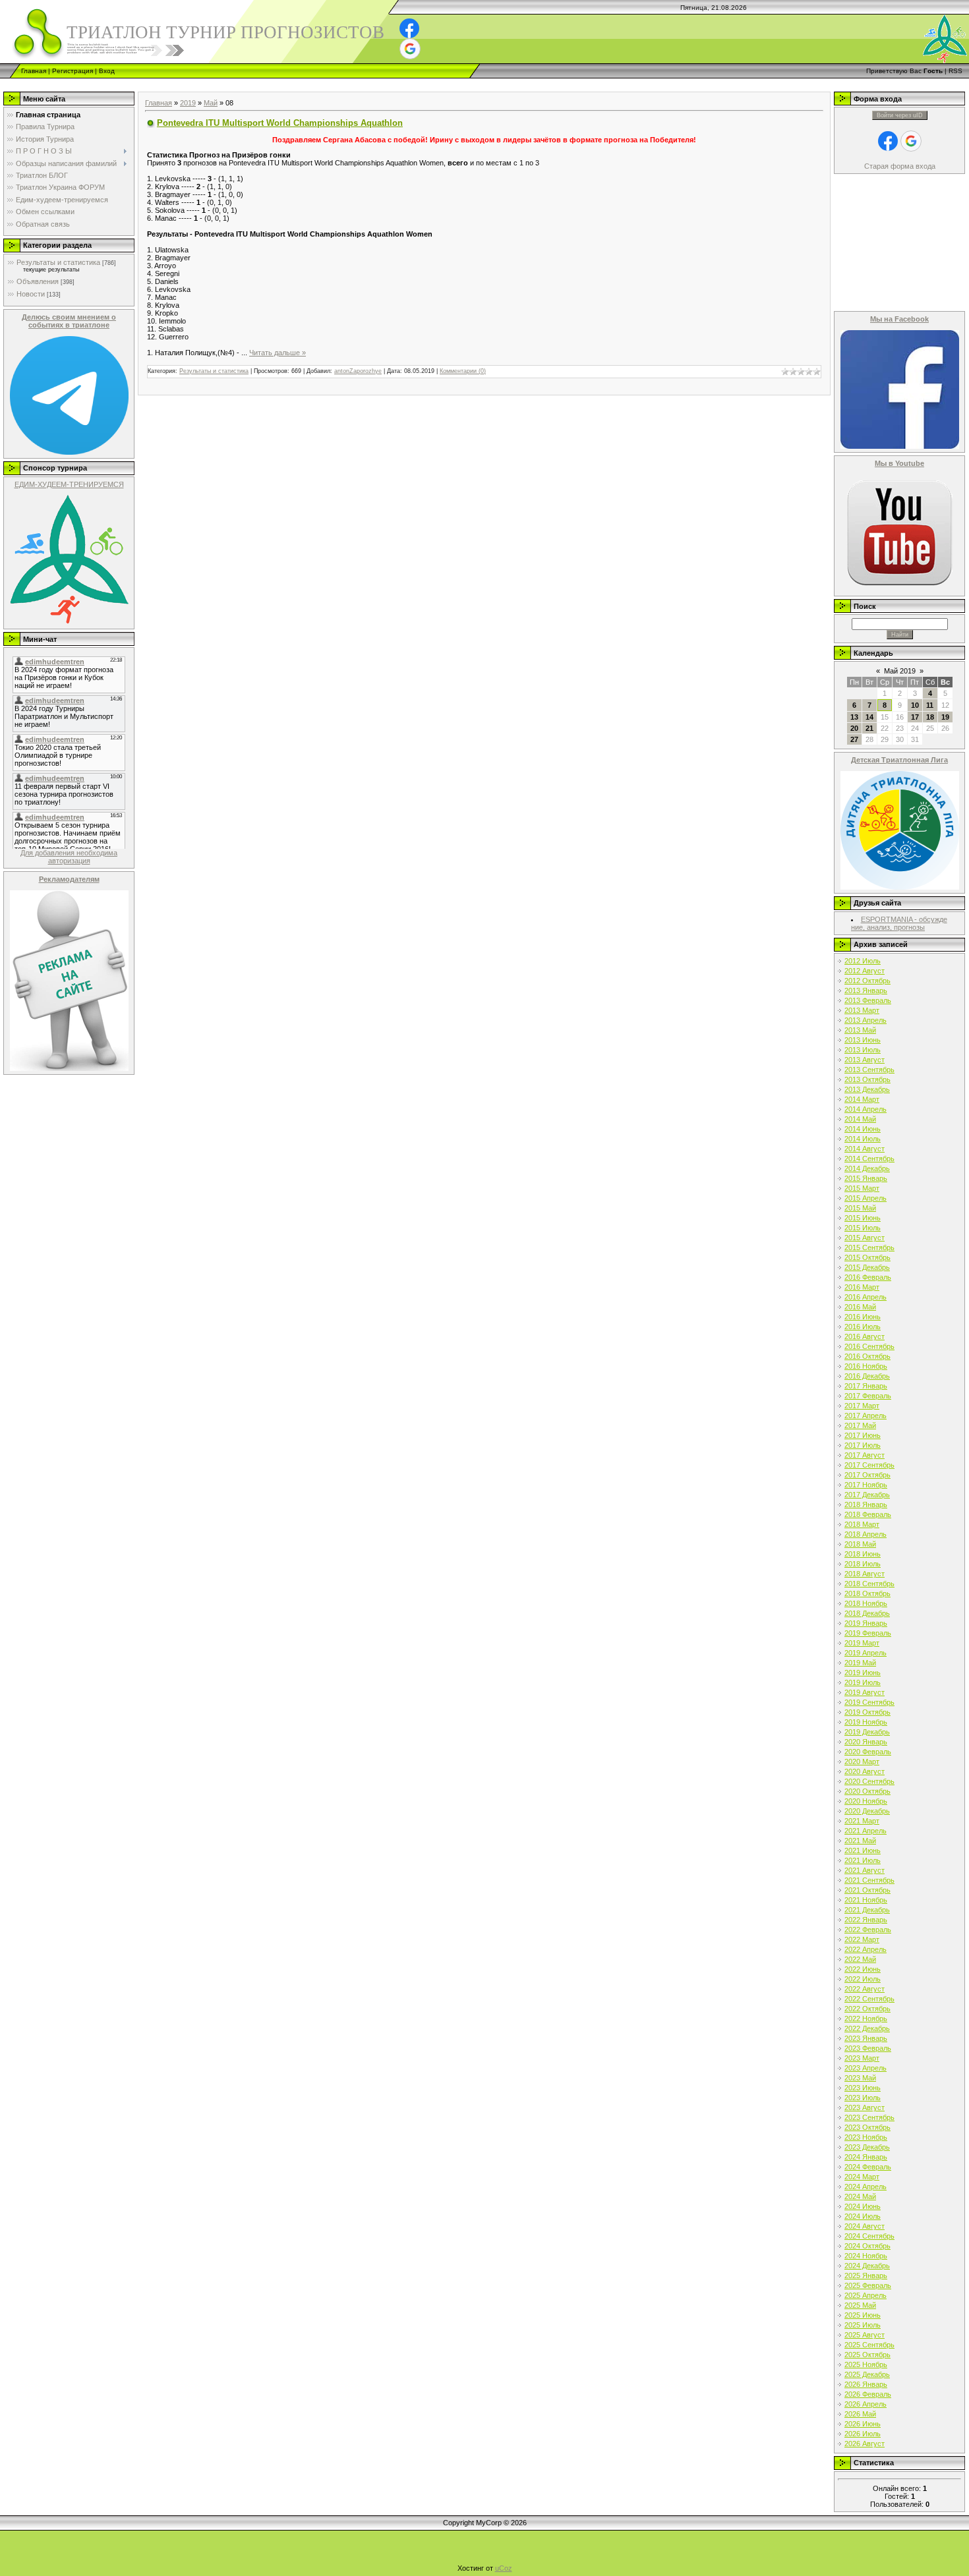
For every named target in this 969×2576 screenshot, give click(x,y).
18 (930, 717)
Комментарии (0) (463, 371)
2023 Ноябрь (866, 2137)
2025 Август (865, 2335)
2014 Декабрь (867, 1168)
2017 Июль (863, 1445)
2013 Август (865, 1060)
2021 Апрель (866, 1831)
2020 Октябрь (867, 1791)
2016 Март (862, 1287)
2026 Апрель (866, 2404)
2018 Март (862, 1524)
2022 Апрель (866, 1949)
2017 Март (862, 1406)
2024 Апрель (866, 2187)
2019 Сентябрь (869, 1702)
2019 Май (860, 1663)
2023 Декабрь (867, 2147)
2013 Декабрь (867, 1089)
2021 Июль (863, 1860)
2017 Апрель (866, 1416)
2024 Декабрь (867, 2266)
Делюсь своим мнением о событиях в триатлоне (69, 321)
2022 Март (862, 1939)
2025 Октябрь (867, 2355)
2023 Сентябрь (869, 2117)
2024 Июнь (863, 2206)
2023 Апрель (866, 2068)
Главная (34, 71)
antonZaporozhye (358, 371)
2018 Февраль (868, 1514)
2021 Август (865, 1870)
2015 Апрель (866, 1198)
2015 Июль (863, 1228)
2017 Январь (866, 1386)
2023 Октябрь (867, 2127)
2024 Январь (866, 2157)
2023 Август (865, 2107)
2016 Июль (863, 1327)
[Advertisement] (240, 83)
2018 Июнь (863, 1554)
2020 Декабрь (867, 1811)
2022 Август (865, 1989)
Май (211, 103)
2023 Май (860, 2078)
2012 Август (865, 971)
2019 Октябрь (867, 1712)
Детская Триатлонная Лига (899, 760)
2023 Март (862, 2058)
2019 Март (862, 1643)
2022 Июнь (863, 1969)
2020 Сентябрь (869, 1781)
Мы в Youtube (899, 463)
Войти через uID (900, 115)
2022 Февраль (868, 1930)
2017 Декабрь (867, 1495)
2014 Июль (863, 1139)
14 (869, 717)
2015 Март (862, 1188)
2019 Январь (866, 1623)
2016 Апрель (866, 1297)
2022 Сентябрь (869, 1999)
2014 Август (865, 1149)
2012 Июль (863, 961)
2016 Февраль (868, 1277)
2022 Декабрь (867, 2028)
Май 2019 (900, 671)
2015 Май (860, 1208)
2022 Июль (863, 1979)
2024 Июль (863, 2216)
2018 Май (860, 1544)
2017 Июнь (863, 1435)
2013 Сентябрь (869, 1070)
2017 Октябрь (867, 1475)
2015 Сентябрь (869, 1247)
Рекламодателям (69, 879)
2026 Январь (866, 2384)
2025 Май (860, 2305)
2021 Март (862, 1821)
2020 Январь (866, 1742)
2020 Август (865, 1771)
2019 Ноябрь (866, 1722)
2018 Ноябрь (866, 1603)
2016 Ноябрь (866, 1366)
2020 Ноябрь (866, 1801)
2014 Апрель (866, 1109)
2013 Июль (863, 1050)
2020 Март (862, 1761)
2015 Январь (866, 1178)
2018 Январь (866, 1504)
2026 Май (860, 2414)
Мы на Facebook (899, 319)
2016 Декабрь (867, 1376)
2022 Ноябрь (866, 2018)
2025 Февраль (868, 2285)
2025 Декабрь (867, 2374)
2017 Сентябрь (869, 1465)
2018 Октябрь (867, 1593)
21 (869, 728)
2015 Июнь (863, 1218)
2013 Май (860, 1030)
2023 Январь (866, 2038)
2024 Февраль (868, 2167)
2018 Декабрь (867, 1613)
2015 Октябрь (867, 1257)
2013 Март (862, 1010)
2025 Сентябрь (869, 2345)
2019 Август (865, 1692)
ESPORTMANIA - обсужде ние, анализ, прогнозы (899, 923)
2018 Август (865, 1574)
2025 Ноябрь (866, 2364)
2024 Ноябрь (866, 2256)
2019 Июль (863, 1682)
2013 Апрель (866, 1020)
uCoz (504, 2568)
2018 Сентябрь (869, 1584)
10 (915, 705)
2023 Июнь (863, 2088)
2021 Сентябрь (869, 1880)
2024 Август (865, 2226)
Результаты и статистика (58, 262)
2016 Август (865, 1336)
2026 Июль (863, 2434)
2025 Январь (866, 2275)
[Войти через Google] (410, 49)
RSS (955, 71)
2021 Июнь (863, 1850)
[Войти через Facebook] (409, 28)
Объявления (38, 281)
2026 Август (865, 2444)
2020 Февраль (868, 1752)
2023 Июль (863, 2098)
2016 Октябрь (867, 1356)
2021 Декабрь (867, 1910)
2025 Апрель (866, 2295)
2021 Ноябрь (866, 1900)
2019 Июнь (863, 1673)
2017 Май (860, 1425)
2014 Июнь (863, 1129)
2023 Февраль (868, 2048)
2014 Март (862, 1099)
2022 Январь (866, 1920)
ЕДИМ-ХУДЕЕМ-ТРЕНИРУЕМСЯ (69, 484)
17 (915, 717)
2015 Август (865, 1238)
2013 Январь (866, 990)
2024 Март (862, 2177)
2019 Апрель (866, 1653)
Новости (31, 294)
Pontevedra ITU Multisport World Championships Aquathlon (280, 123)
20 (854, 728)
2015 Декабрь (867, 1267)
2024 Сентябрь (869, 2236)
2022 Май (860, 1959)
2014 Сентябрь (869, 1159)
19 (945, 717)
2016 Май (860, 1307)
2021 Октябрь (867, 1890)
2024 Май (860, 2196)
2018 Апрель (866, 1534)
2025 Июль (863, 2325)
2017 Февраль (868, 1396)
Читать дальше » (278, 353)
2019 (188, 103)
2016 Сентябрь (869, 1346)
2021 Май (860, 1841)
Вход (107, 71)
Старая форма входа (900, 166)
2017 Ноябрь (866, 1485)
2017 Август (865, 1455)
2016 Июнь (863, 1317)
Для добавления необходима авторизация (69, 857)
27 (854, 739)
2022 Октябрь (867, 2009)
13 (854, 717)
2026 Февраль (868, 2394)
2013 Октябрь (867, 1079)
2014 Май (860, 1119)
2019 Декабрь (867, 1732)
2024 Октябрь (867, 2246)
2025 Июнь (863, 2315)
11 (930, 705)
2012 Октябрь (867, 981)
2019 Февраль (868, 1633)
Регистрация (73, 71)
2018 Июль (863, 1564)
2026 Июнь (863, 2424)
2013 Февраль (868, 1000)
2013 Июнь (863, 1040)
